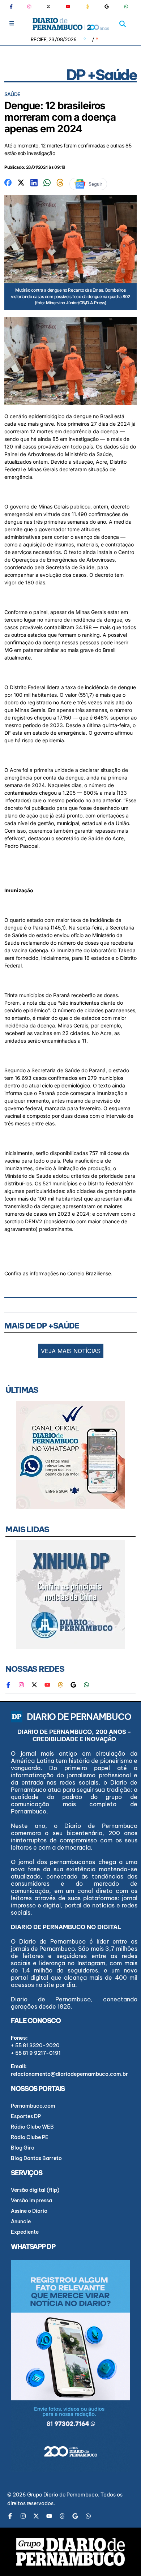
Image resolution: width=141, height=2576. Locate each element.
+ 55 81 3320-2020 (35, 2045)
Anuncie (21, 2221)
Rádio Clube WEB (32, 2127)
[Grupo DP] (70, 2552)
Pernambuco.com (33, 2106)
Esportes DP (26, 2116)
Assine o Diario (29, 2211)
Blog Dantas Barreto (36, 2158)
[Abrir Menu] (12, 23)
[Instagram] (29, 7)
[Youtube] (68, 7)
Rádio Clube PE (30, 2137)
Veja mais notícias (71, 1351)
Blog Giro (23, 2148)
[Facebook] (14, 7)
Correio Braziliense (89, 1273)
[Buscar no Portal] (123, 24)
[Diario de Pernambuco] (71, 24)
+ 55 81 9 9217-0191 (36, 2053)
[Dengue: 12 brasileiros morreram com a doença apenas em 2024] (8, 182)
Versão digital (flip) (35, 2190)
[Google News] (107, 7)
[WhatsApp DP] (126, 7)
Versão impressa (31, 2201)
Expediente (25, 2232)
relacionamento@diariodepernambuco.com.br (69, 2074)
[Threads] (87, 7)
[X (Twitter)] (48, 7)
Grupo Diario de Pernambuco (63, 2495)
